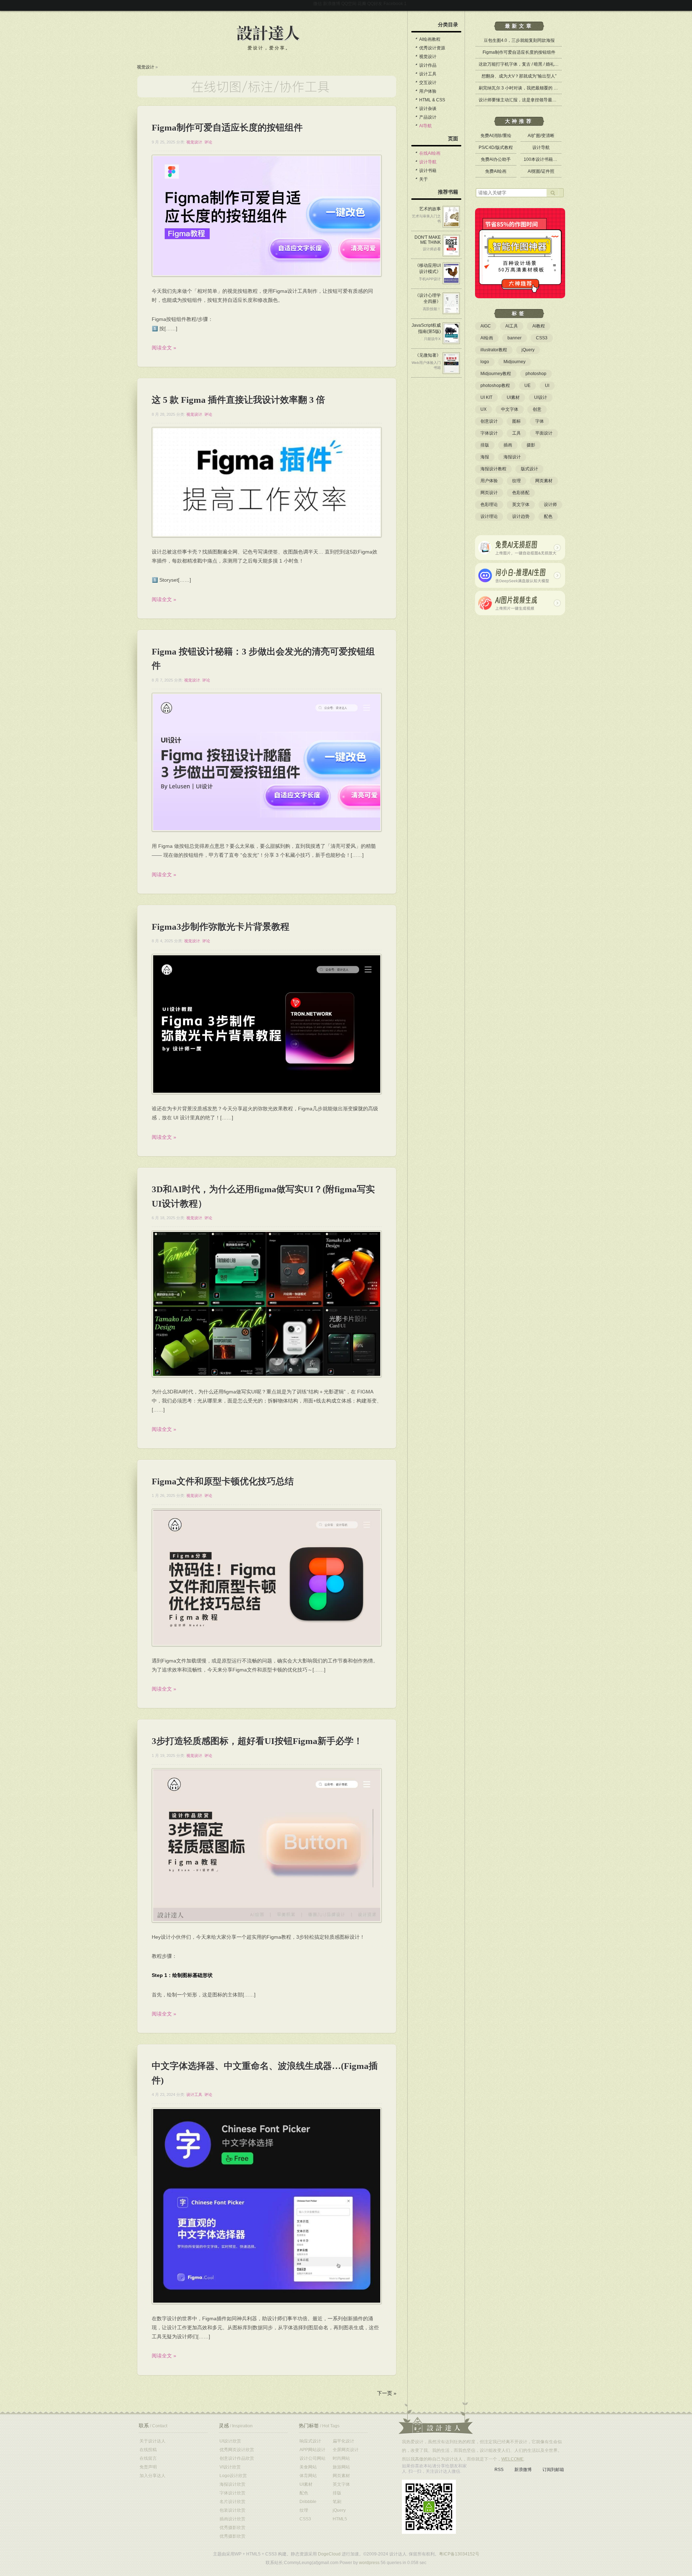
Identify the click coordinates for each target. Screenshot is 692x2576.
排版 (485, 445)
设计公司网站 (312, 2458)
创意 (537, 409)
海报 (485, 457)
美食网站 (308, 2467)
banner (514, 338)
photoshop (536, 374)
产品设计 (428, 117)
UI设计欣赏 (230, 2441)
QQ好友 (375, 4)
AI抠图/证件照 (541, 171)
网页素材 (544, 481)
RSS (499, 2470)
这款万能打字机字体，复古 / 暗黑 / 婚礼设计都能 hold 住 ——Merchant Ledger (554, 64)
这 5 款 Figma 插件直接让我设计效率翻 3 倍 (238, 400)
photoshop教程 (495, 386)
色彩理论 (489, 505)
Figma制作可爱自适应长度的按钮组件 (227, 127)
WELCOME (513, 2459)
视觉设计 (146, 67)
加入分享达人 (152, 2476)
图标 (516, 421)
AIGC (486, 326)
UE (527, 386)
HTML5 (340, 2519)
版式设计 (529, 469)
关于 (423, 179)
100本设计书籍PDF (543, 159)
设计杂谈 (428, 109)
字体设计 (489, 433)
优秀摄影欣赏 (232, 2528)
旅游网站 (341, 2467)
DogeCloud (329, 2554)
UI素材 (513, 397)
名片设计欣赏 (232, 2502)
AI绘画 (487, 338)
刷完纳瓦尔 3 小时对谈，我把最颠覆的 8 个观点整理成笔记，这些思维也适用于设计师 (561, 88)
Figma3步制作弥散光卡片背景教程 (221, 927)
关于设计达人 (152, 2441)
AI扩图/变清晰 (541, 136)
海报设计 (512, 457)
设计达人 (268, 34)
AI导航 (425, 126)
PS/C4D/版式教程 (496, 147)
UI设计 (541, 397)
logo (485, 362)
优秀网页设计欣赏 (237, 2450)
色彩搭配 (521, 493)
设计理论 (489, 516)
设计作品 (428, 65)
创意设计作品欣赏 (237, 2458)
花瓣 (362, 4)
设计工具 (194, 2095)
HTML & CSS (432, 100)
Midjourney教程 (496, 374)
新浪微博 (332, 4)
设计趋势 (521, 516)
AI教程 (539, 326)
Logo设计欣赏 (233, 2476)
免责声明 (148, 2467)
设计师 (550, 505)
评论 (208, 142)
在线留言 (148, 2458)
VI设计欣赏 (230, 2467)
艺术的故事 (430, 209)
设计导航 (428, 162)
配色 (548, 516)
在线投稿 (148, 2450)
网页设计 (489, 493)
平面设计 (544, 433)
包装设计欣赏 (232, 2510)
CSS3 (542, 338)
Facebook (393, 4)
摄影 (531, 445)
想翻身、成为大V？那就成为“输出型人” (519, 76)
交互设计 (428, 83)
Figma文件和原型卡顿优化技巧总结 (223, 1481)
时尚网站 (341, 2458)
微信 (318, 4)
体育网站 (308, 2476)
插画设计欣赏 (232, 2519)
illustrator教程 (494, 350)
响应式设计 (310, 2441)
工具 (516, 433)
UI (547, 386)
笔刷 (337, 2502)
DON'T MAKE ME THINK (428, 240)
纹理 (516, 481)
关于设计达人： (436, 2418)
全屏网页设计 (346, 2450)
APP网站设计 (312, 2450)
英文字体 (521, 505)
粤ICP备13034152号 (459, 2554)
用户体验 (428, 91)
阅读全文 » (164, 348)
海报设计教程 (493, 469)
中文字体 (510, 409)
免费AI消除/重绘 (496, 136)
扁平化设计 (343, 2441)
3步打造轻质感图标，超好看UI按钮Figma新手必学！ (257, 1741)
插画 (508, 445)
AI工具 (512, 326)
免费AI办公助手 (496, 159)
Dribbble (308, 2502)
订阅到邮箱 (553, 2470)
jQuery (528, 350)
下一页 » (387, 2393)
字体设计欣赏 (232, 2493)
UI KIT (486, 397)
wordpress (369, 2563)
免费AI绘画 (496, 171)
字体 (540, 421)
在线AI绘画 (430, 153)
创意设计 (489, 421)
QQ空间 (349, 4)
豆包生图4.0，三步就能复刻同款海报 (519, 40)
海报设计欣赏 (232, 2484)
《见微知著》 (428, 355)
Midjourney (514, 362)
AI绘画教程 (430, 39)
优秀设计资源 (432, 48)
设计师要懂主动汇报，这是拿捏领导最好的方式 (524, 100)
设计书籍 (428, 171)
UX (483, 409)
